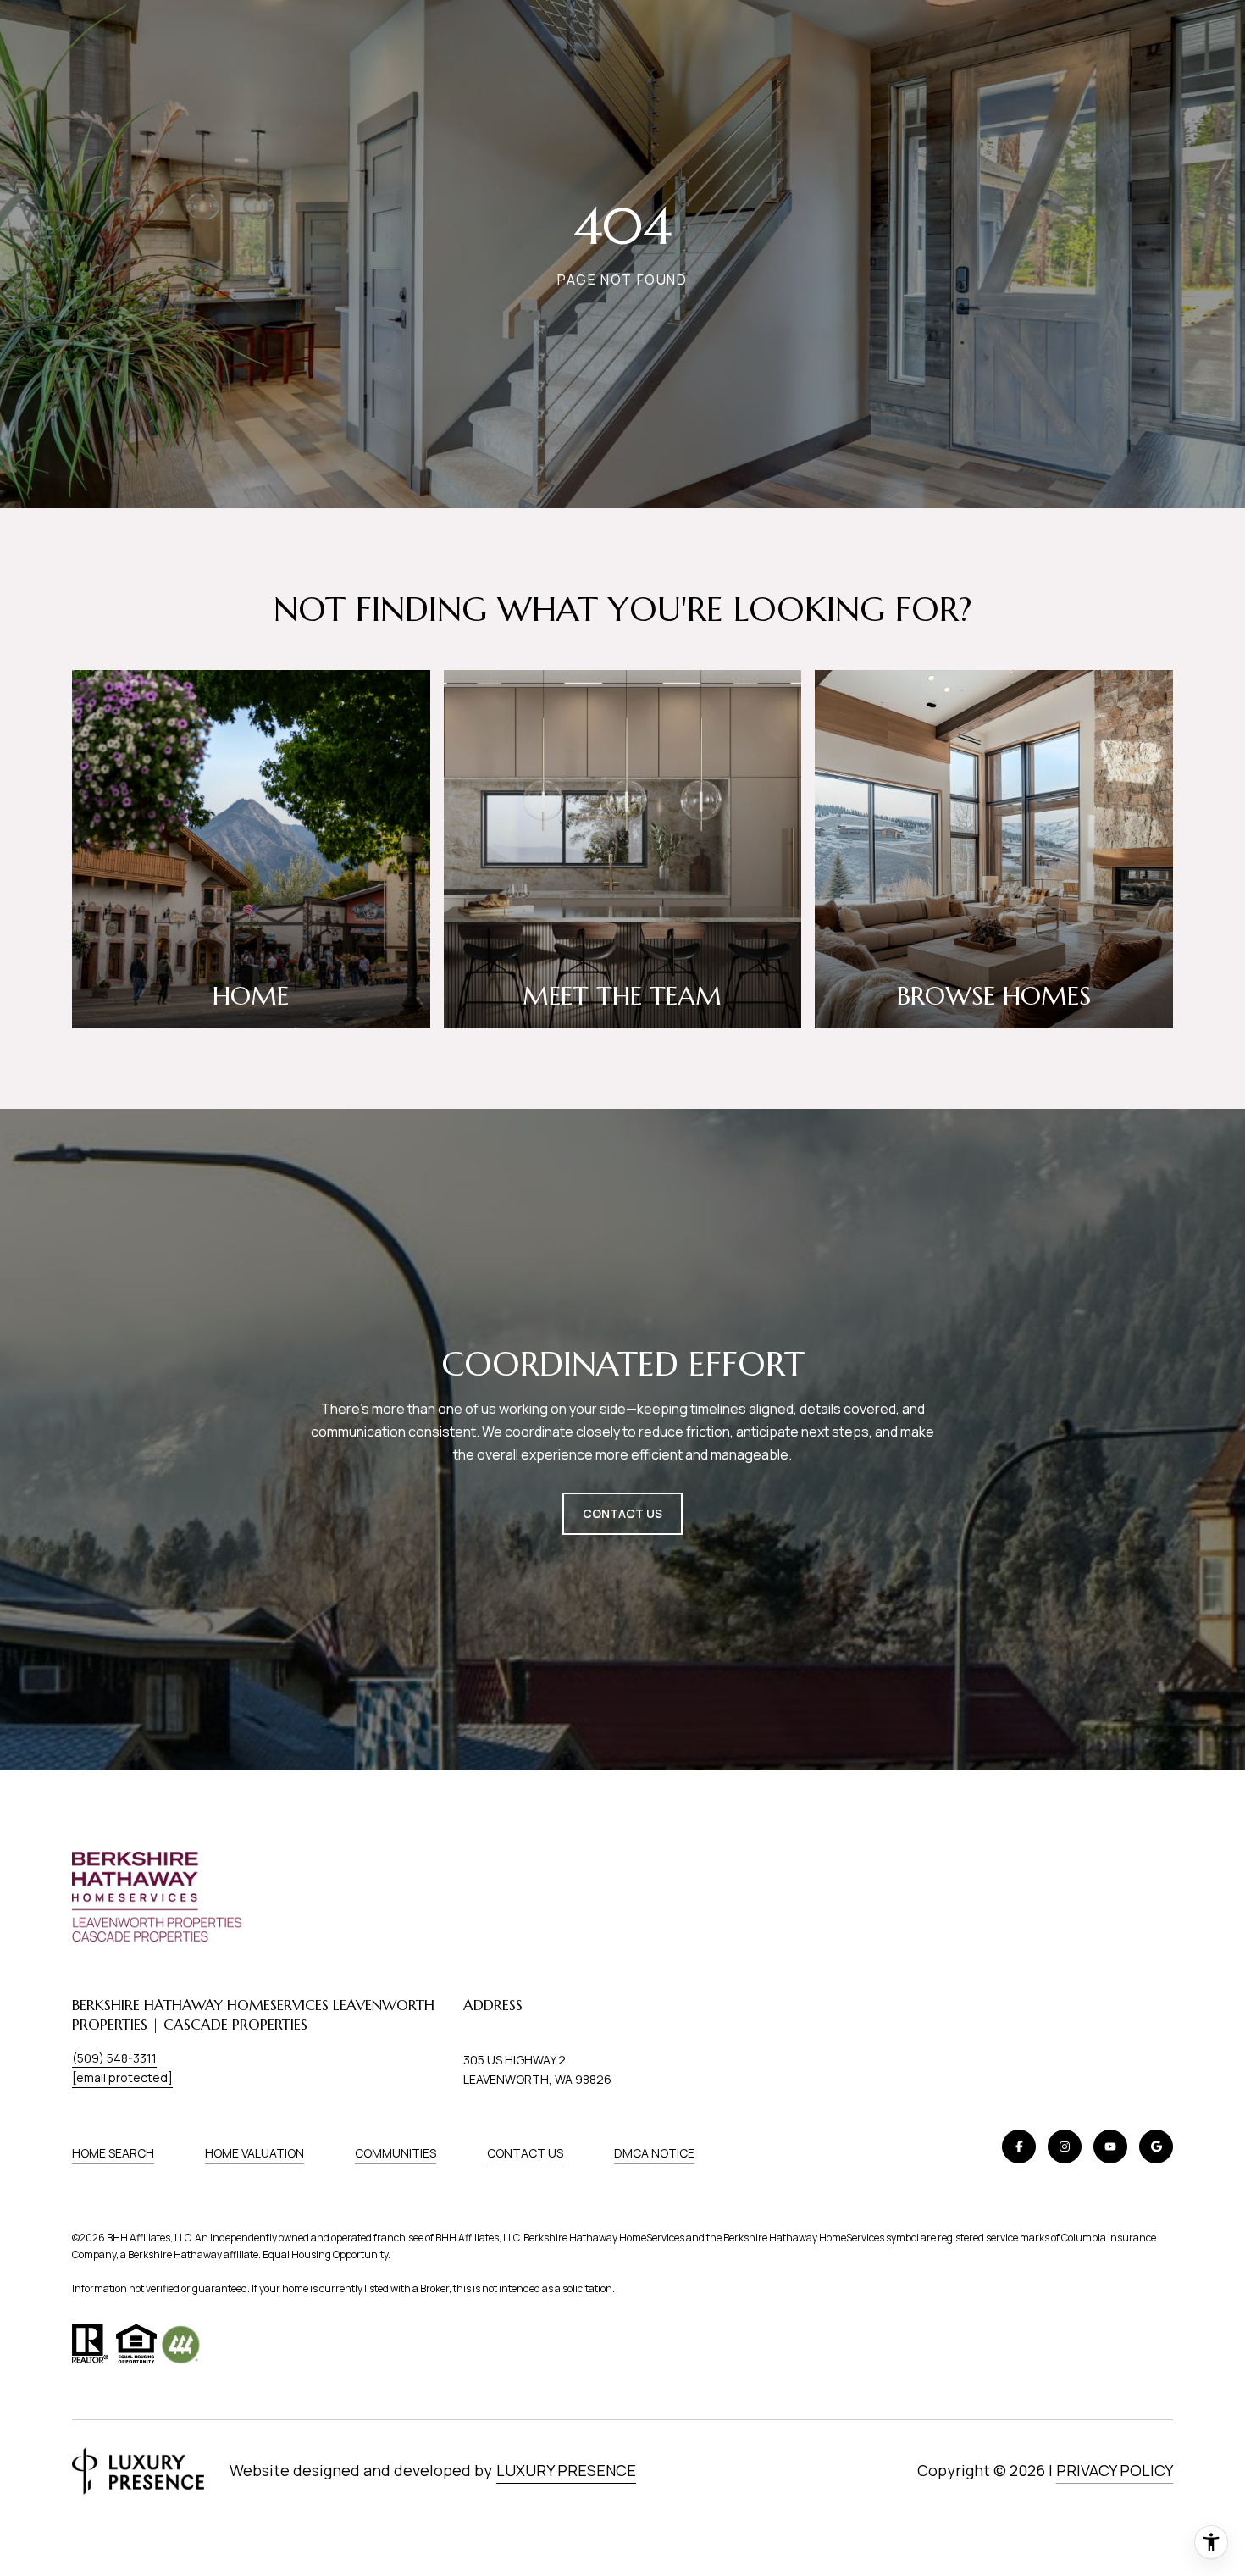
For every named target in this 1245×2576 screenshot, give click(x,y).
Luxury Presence (566, 2470)
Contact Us (525, 2153)
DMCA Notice (654, 2153)
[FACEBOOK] (1019, 2147)
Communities (396, 2153)
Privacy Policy (1115, 2470)
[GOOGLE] (1156, 2147)
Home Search (113, 2153)
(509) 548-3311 (114, 2058)
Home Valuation (255, 2153)
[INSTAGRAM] (1065, 2147)
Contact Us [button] (622, 1513)
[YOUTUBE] (1110, 2147)
